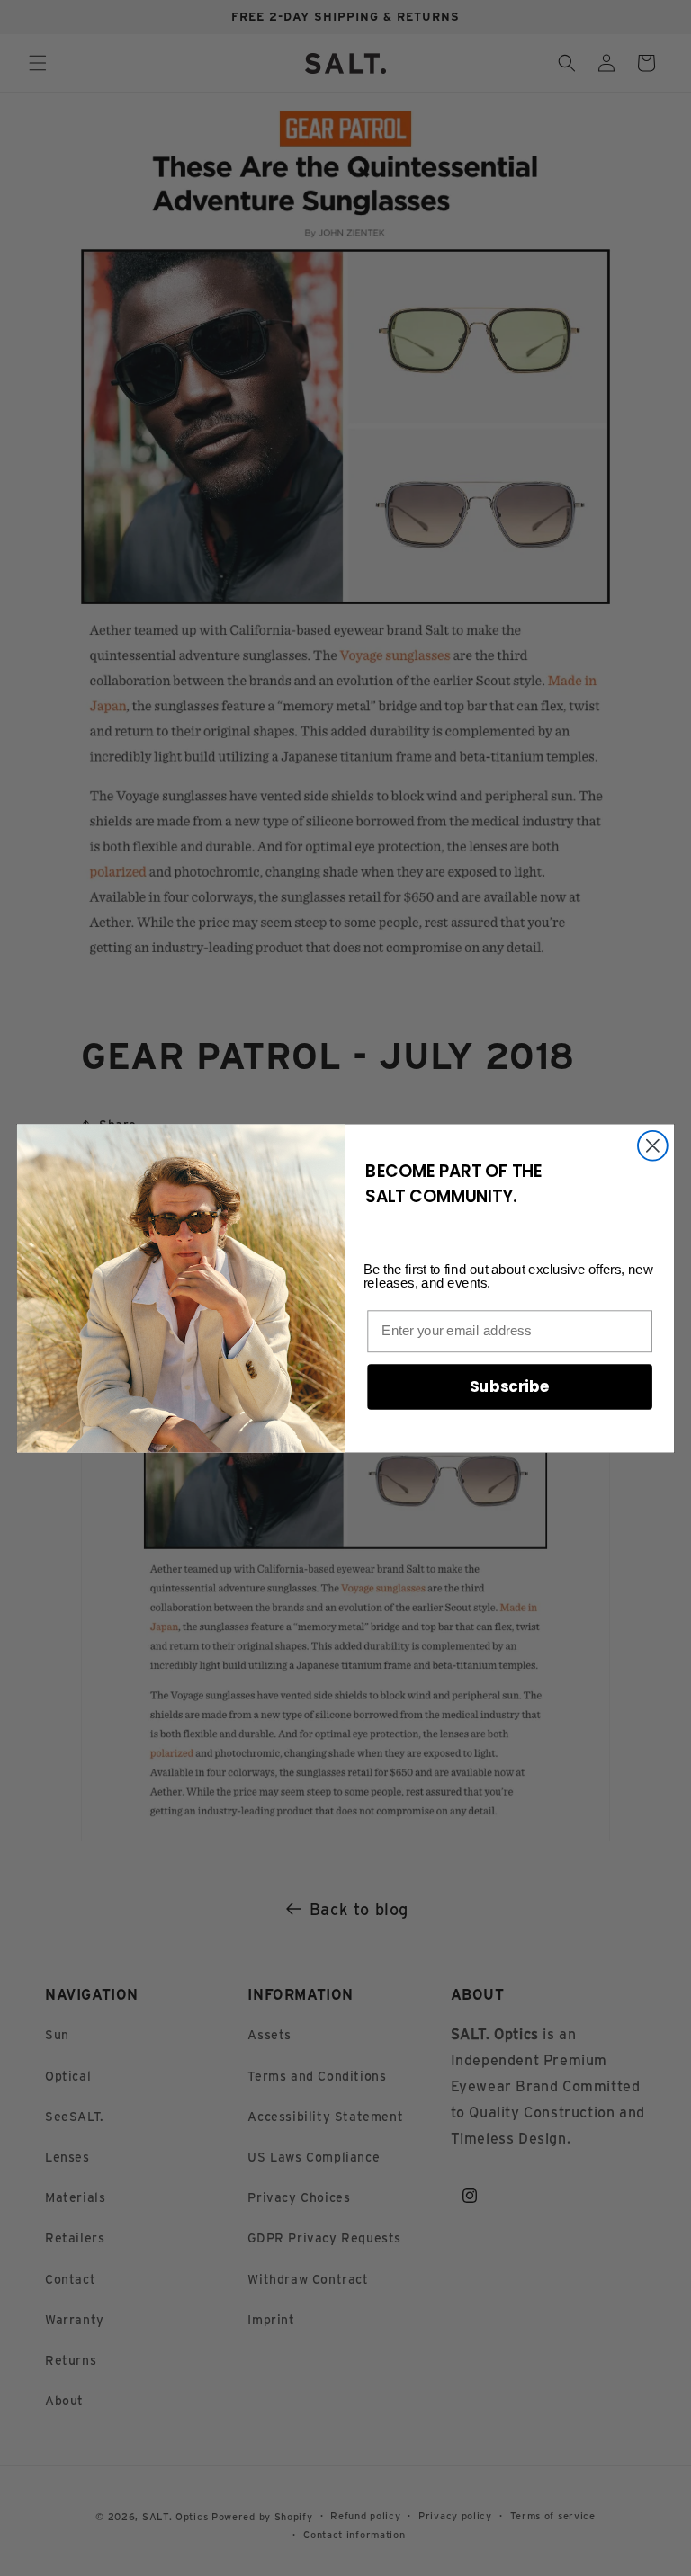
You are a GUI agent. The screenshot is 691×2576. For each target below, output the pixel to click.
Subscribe (510, 1386)
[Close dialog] (653, 1145)
